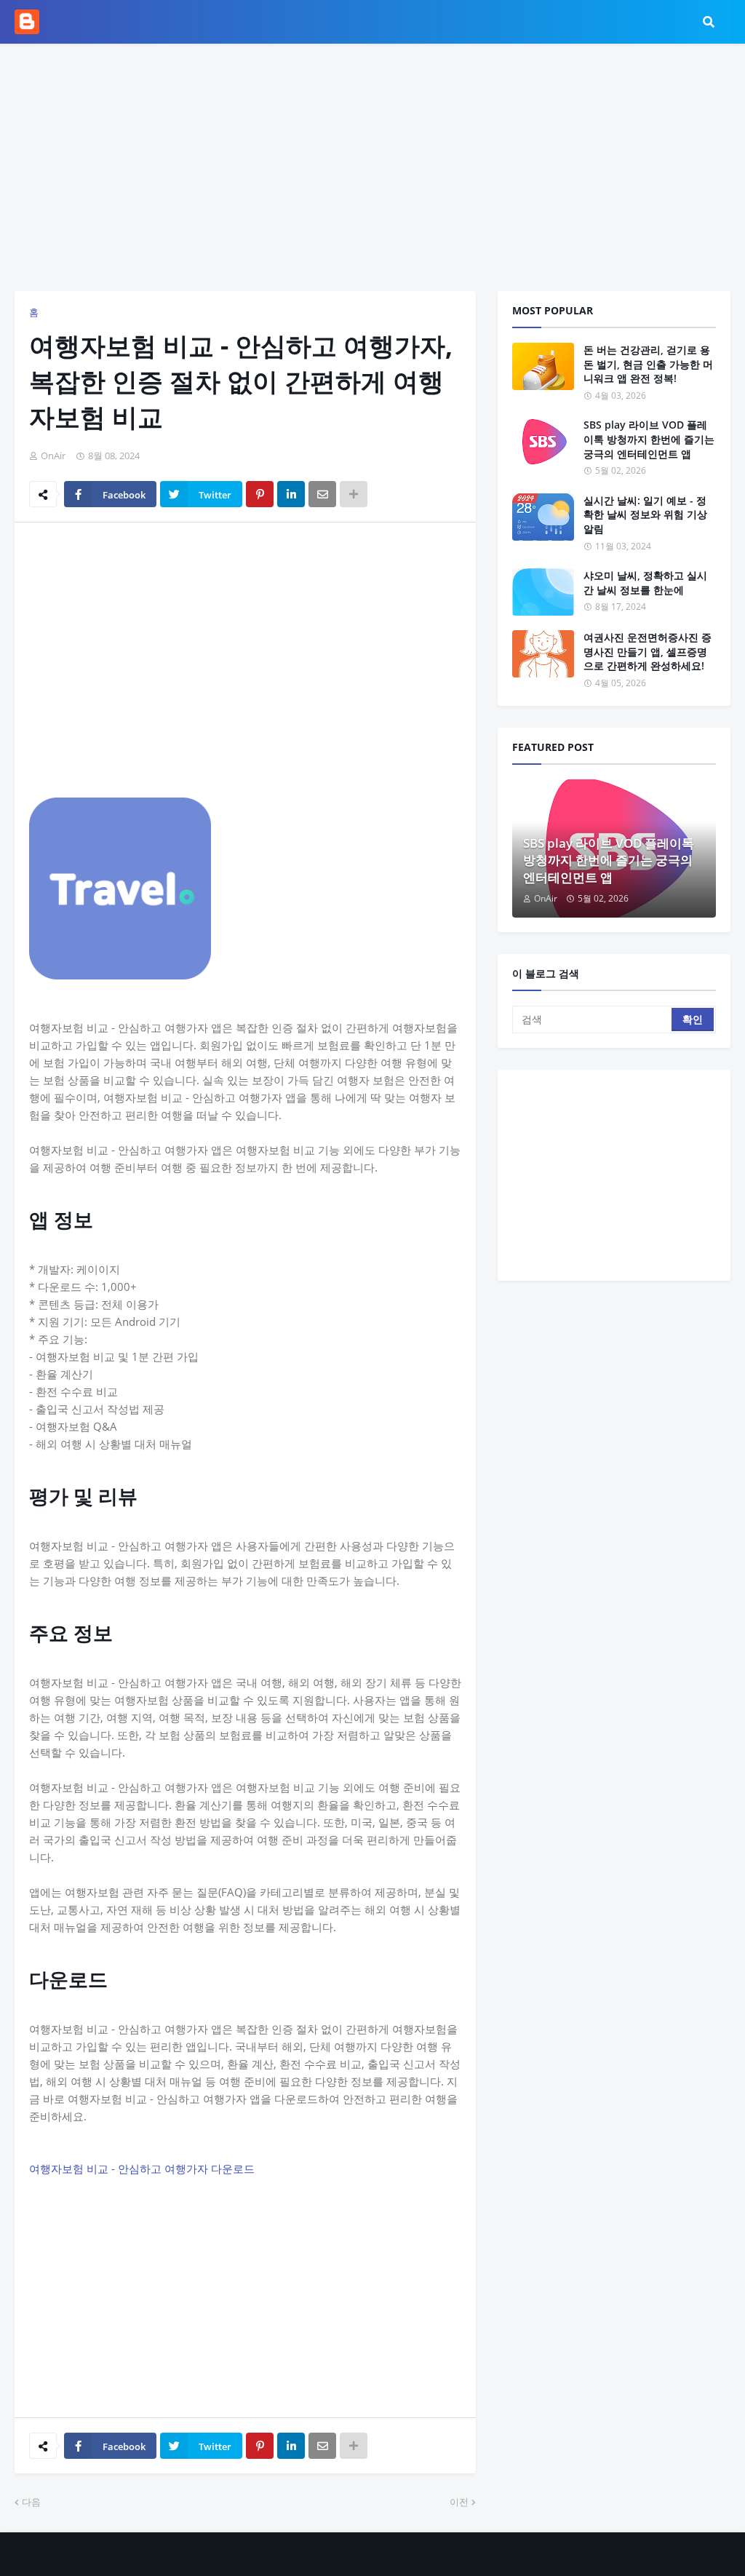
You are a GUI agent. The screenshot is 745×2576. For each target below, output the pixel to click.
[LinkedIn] (291, 494)
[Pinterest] (260, 494)
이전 (459, 2502)
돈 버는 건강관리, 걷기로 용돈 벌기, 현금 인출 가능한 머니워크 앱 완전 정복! (648, 364)
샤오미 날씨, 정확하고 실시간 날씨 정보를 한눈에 (645, 583)
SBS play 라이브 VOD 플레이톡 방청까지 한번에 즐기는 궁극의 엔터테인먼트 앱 (649, 439)
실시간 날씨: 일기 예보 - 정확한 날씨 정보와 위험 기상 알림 (645, 514)
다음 (31, 2502)
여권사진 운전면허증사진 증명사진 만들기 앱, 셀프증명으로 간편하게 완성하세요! (648, 651)
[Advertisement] (372, 167)
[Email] (322, 494)
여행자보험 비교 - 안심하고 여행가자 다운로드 (142, 2168)
